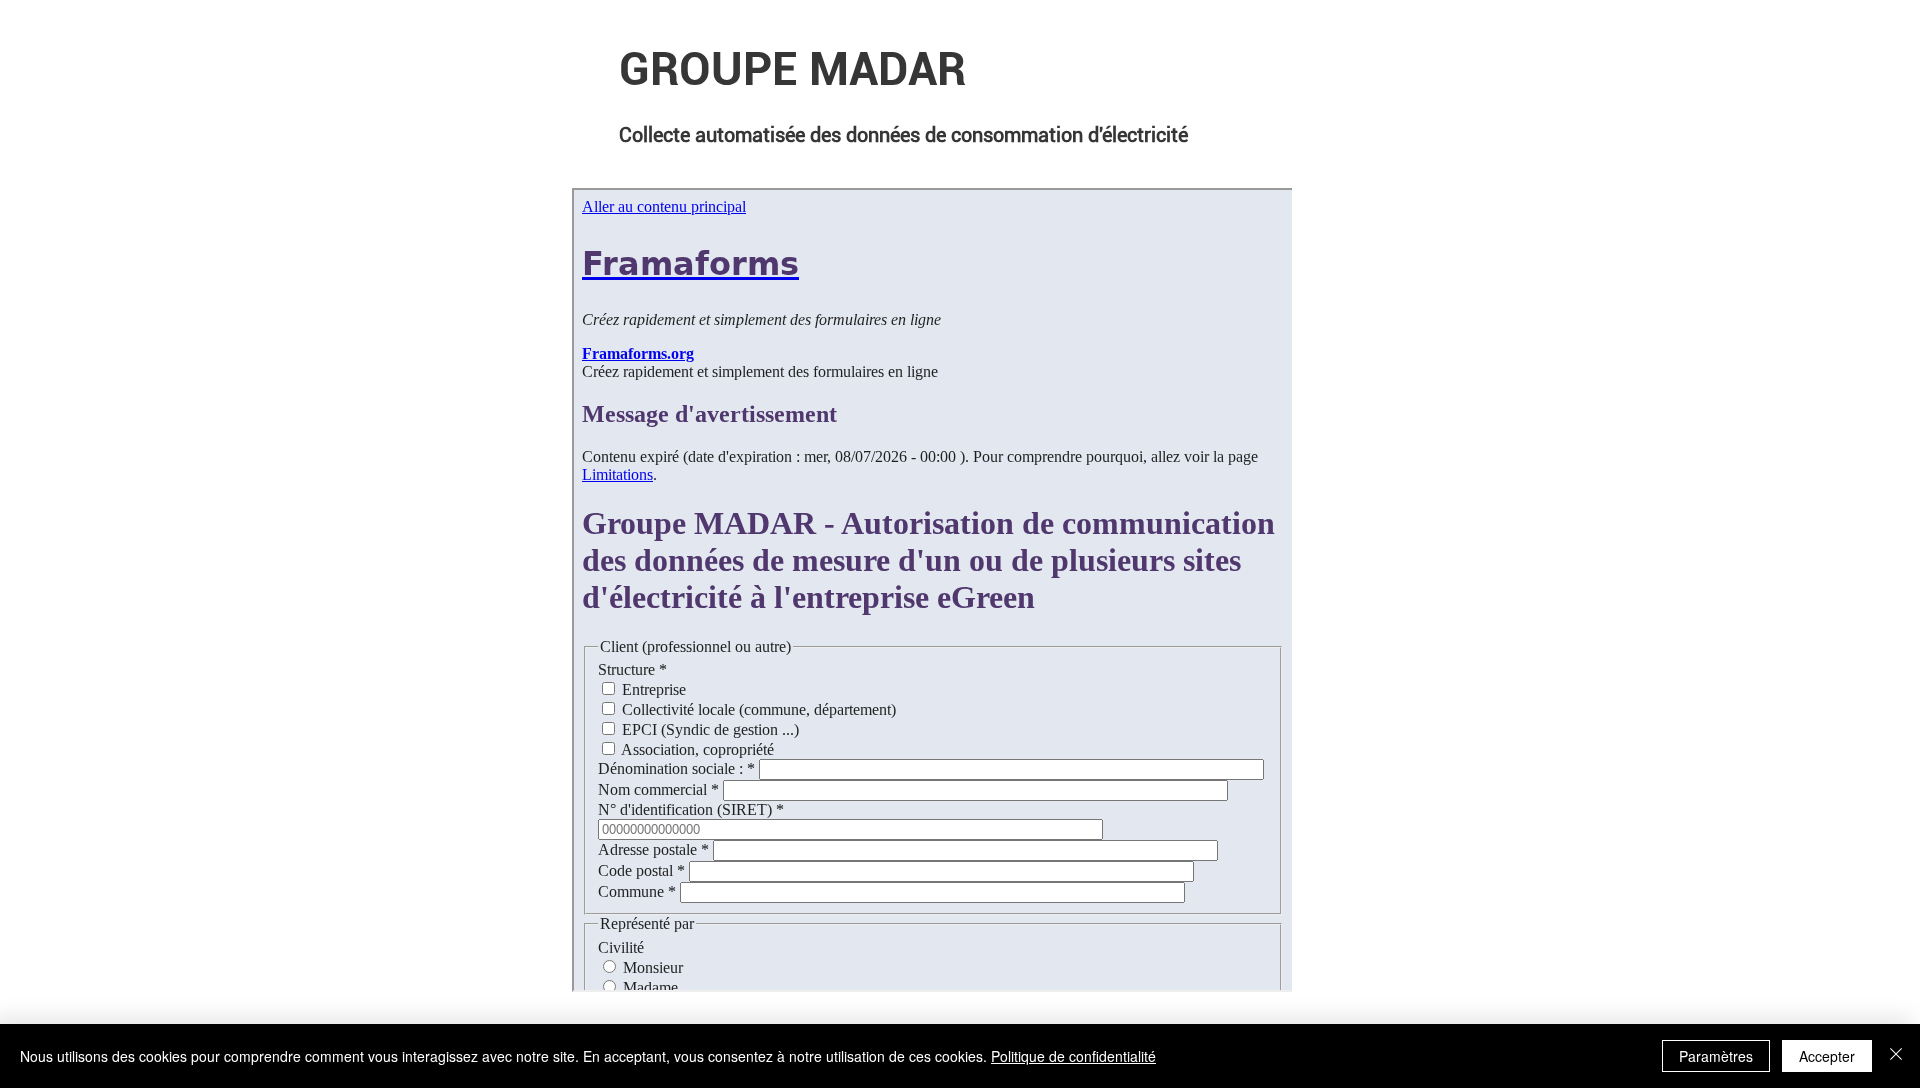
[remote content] (932, 592)
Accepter (1827, 1056)
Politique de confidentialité (1073, 1056)
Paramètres (1716, 1056)
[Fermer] (1896, 1056)
